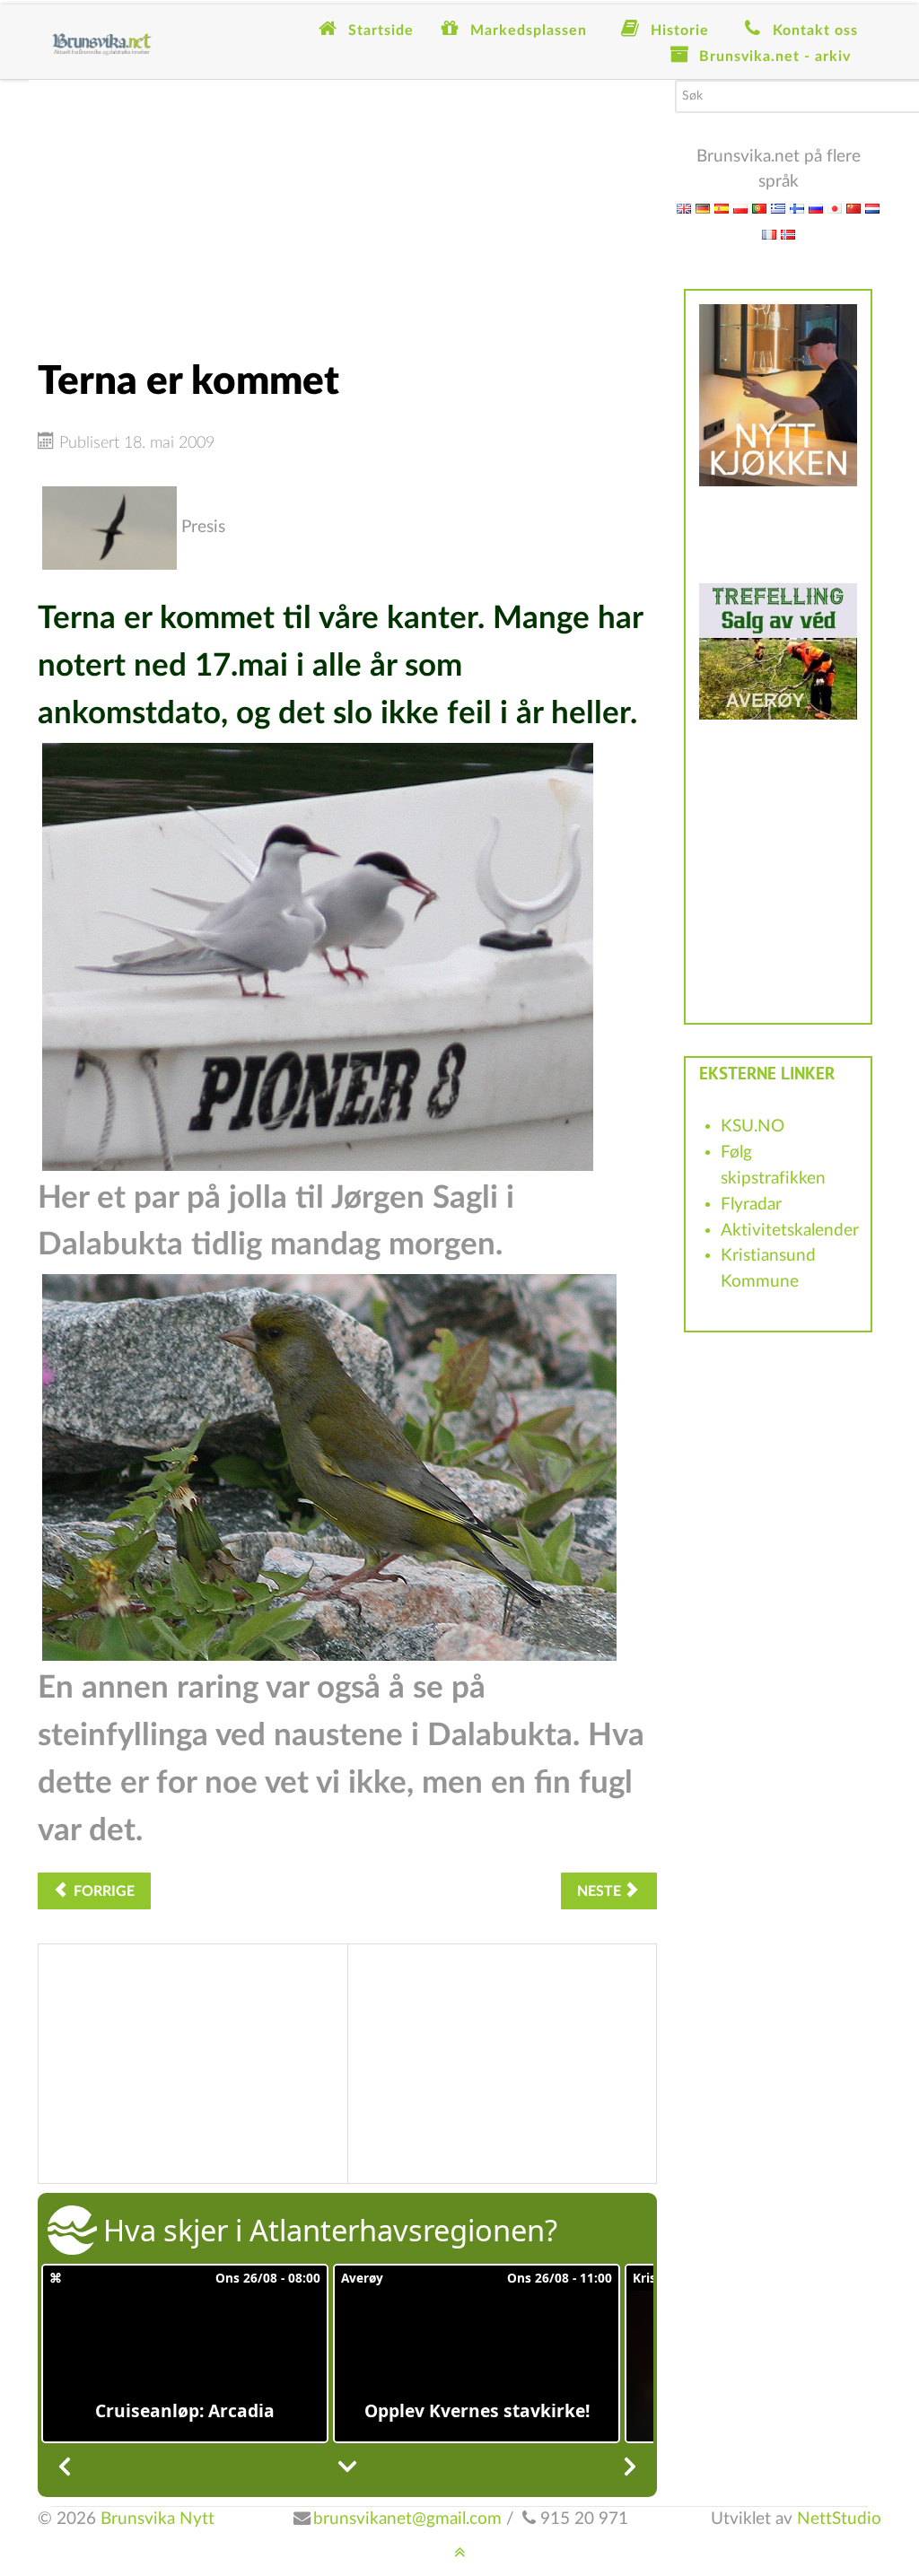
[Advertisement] (347, 205)
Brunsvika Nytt (158, 2519)
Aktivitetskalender (790, 1231)
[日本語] (835, 208)
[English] (684, 208)
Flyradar (751, 1205)
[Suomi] (797, 208)
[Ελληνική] (778, 208)
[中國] (853, 208)
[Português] (759, 208)
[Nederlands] (872, 208)
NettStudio (839, 2519)
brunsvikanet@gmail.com (407, 2519)
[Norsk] (788, 234)
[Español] (722, 208)
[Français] (769, 234)
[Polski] (740, 208)
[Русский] (816, 208)
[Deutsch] (703, 208)
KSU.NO (753, 1126)
